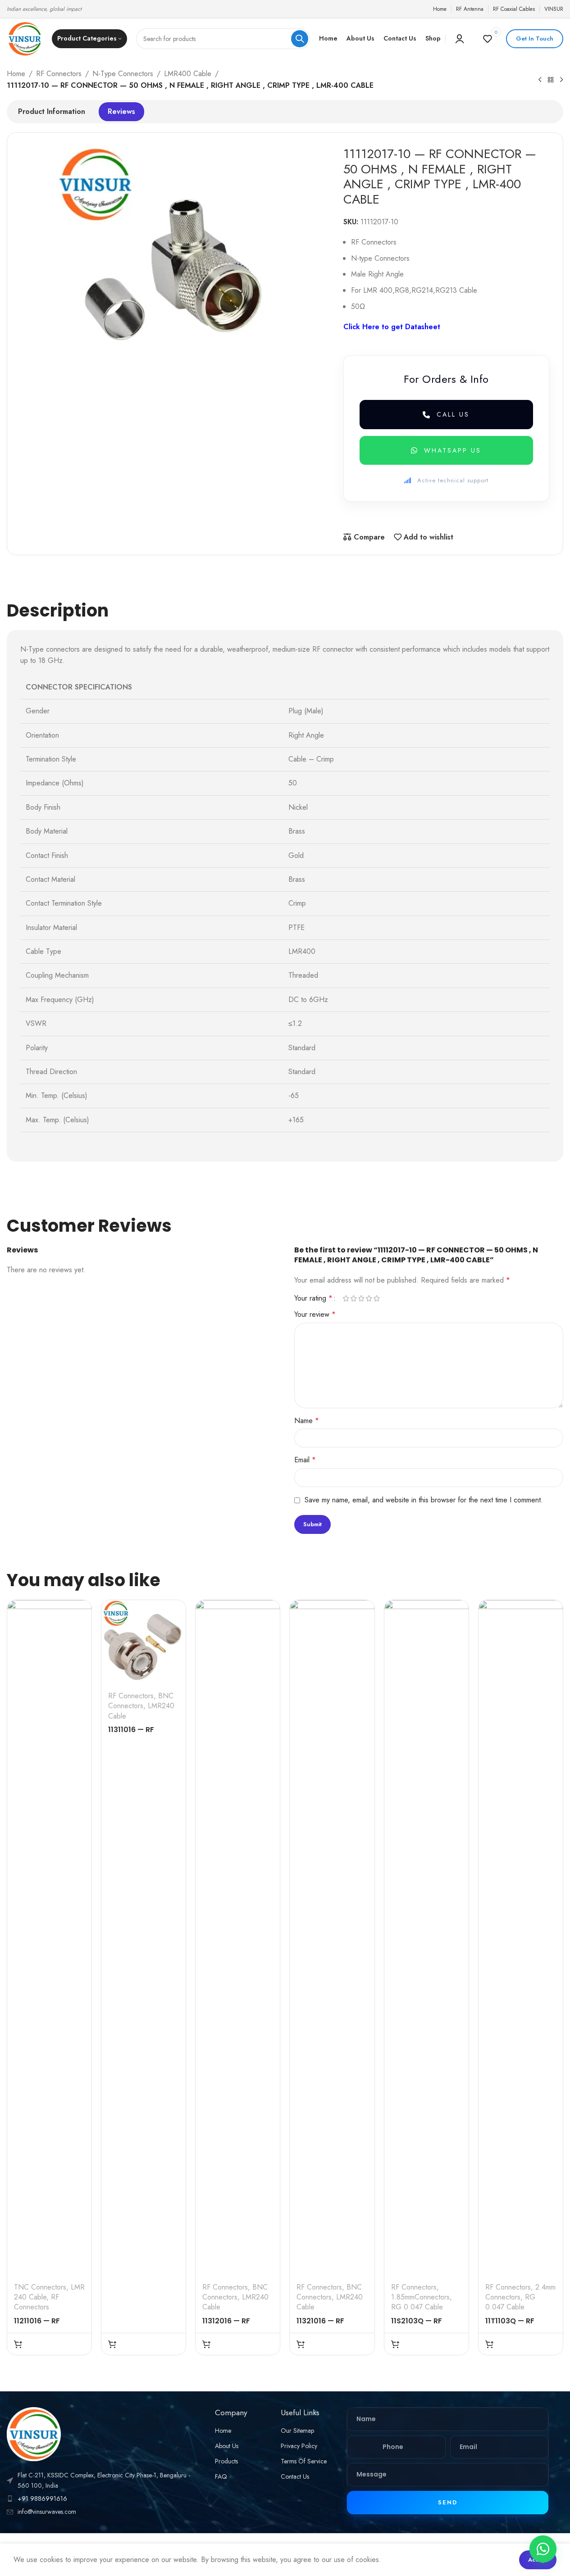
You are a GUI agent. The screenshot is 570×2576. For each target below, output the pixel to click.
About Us (227, 2446)
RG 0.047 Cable (417, 2307)
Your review (315, 1314)
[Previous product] (540, 80)
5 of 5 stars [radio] (377, 1298)
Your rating (313, 1298)
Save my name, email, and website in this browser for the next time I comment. (424, 1500)
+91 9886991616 (42, 2499)
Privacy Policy (299, 2446)
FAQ (221, 2476)
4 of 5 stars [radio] (369, 1298)
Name (307, 1421)
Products (226, 2461)
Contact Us (295, 2476)
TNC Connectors (40, 2287)
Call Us (453, 414)
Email (305, 1460)
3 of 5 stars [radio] (362, 1298)
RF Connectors (59, 74)
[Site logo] (25, 38)
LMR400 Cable (188, 74)
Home (16, 74)
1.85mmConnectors (420, 2297)
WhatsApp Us (453, 450)
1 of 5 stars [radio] (346, 1298)
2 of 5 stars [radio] (354, 1298)
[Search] (300, 39)
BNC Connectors (141, 1701)
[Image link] (34, 2433)
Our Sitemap (297, 2431)
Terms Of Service (304, 2461)
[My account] (460, 39)
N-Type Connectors (123, 74)
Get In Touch (535, 39)
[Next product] (561, 80)
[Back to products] (551, 80)
